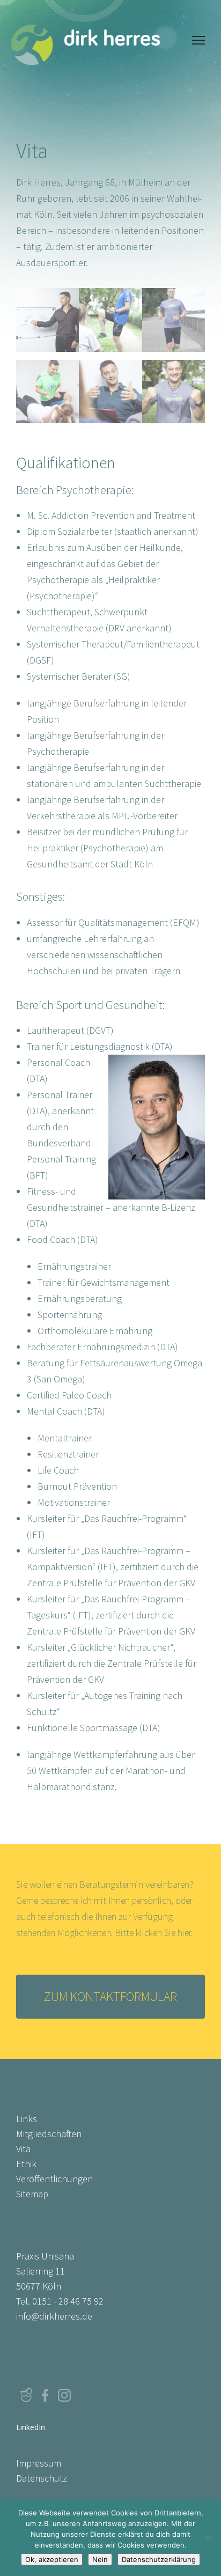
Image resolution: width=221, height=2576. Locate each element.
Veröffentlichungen (54, 2179)
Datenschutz (42, 2478)
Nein (100, 2559)
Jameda (26, 2395)
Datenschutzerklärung (159, 2559)
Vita (23, 2149)
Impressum (39, 2463)
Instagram (64, 2395)
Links (27, 2119)
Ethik (26, 2164)
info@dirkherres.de (54, 2316)
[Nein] (208, 2538)
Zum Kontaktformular (110, 1996)
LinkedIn (84, 2395)
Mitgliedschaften (49, 2134)
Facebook (45, 2395)
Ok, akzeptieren (52, 2559)
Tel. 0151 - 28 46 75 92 (60, 2301)
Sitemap (32, 2194)
